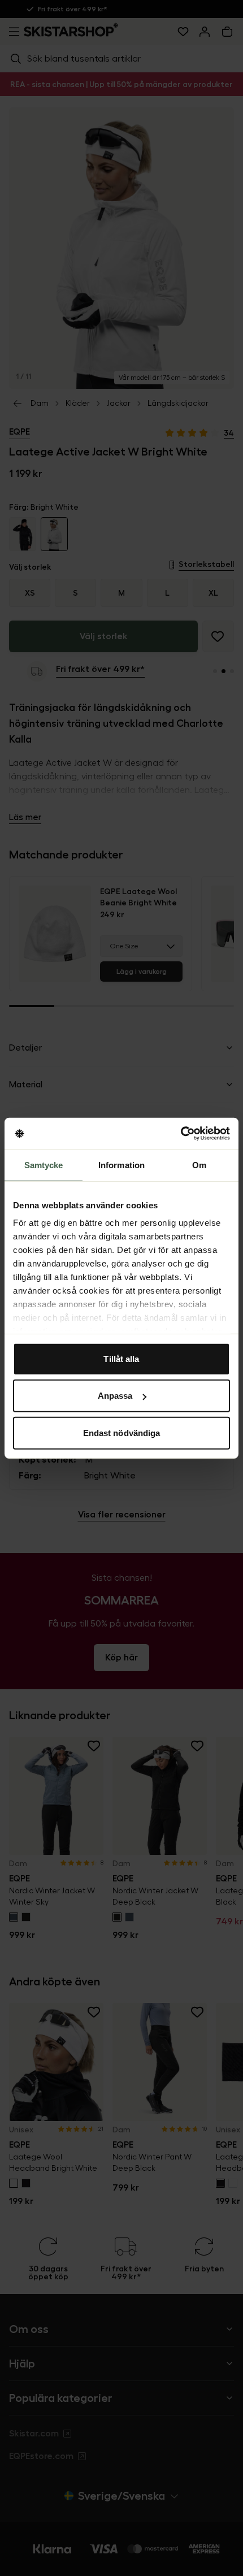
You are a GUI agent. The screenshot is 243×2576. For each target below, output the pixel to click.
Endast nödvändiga (122, 1432)
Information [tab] (121, 1165)
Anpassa (115, 1396)
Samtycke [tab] (44, 1165)
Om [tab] (199, 1165)
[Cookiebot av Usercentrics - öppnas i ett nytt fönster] (181, 1134)
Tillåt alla (121, 1358)
